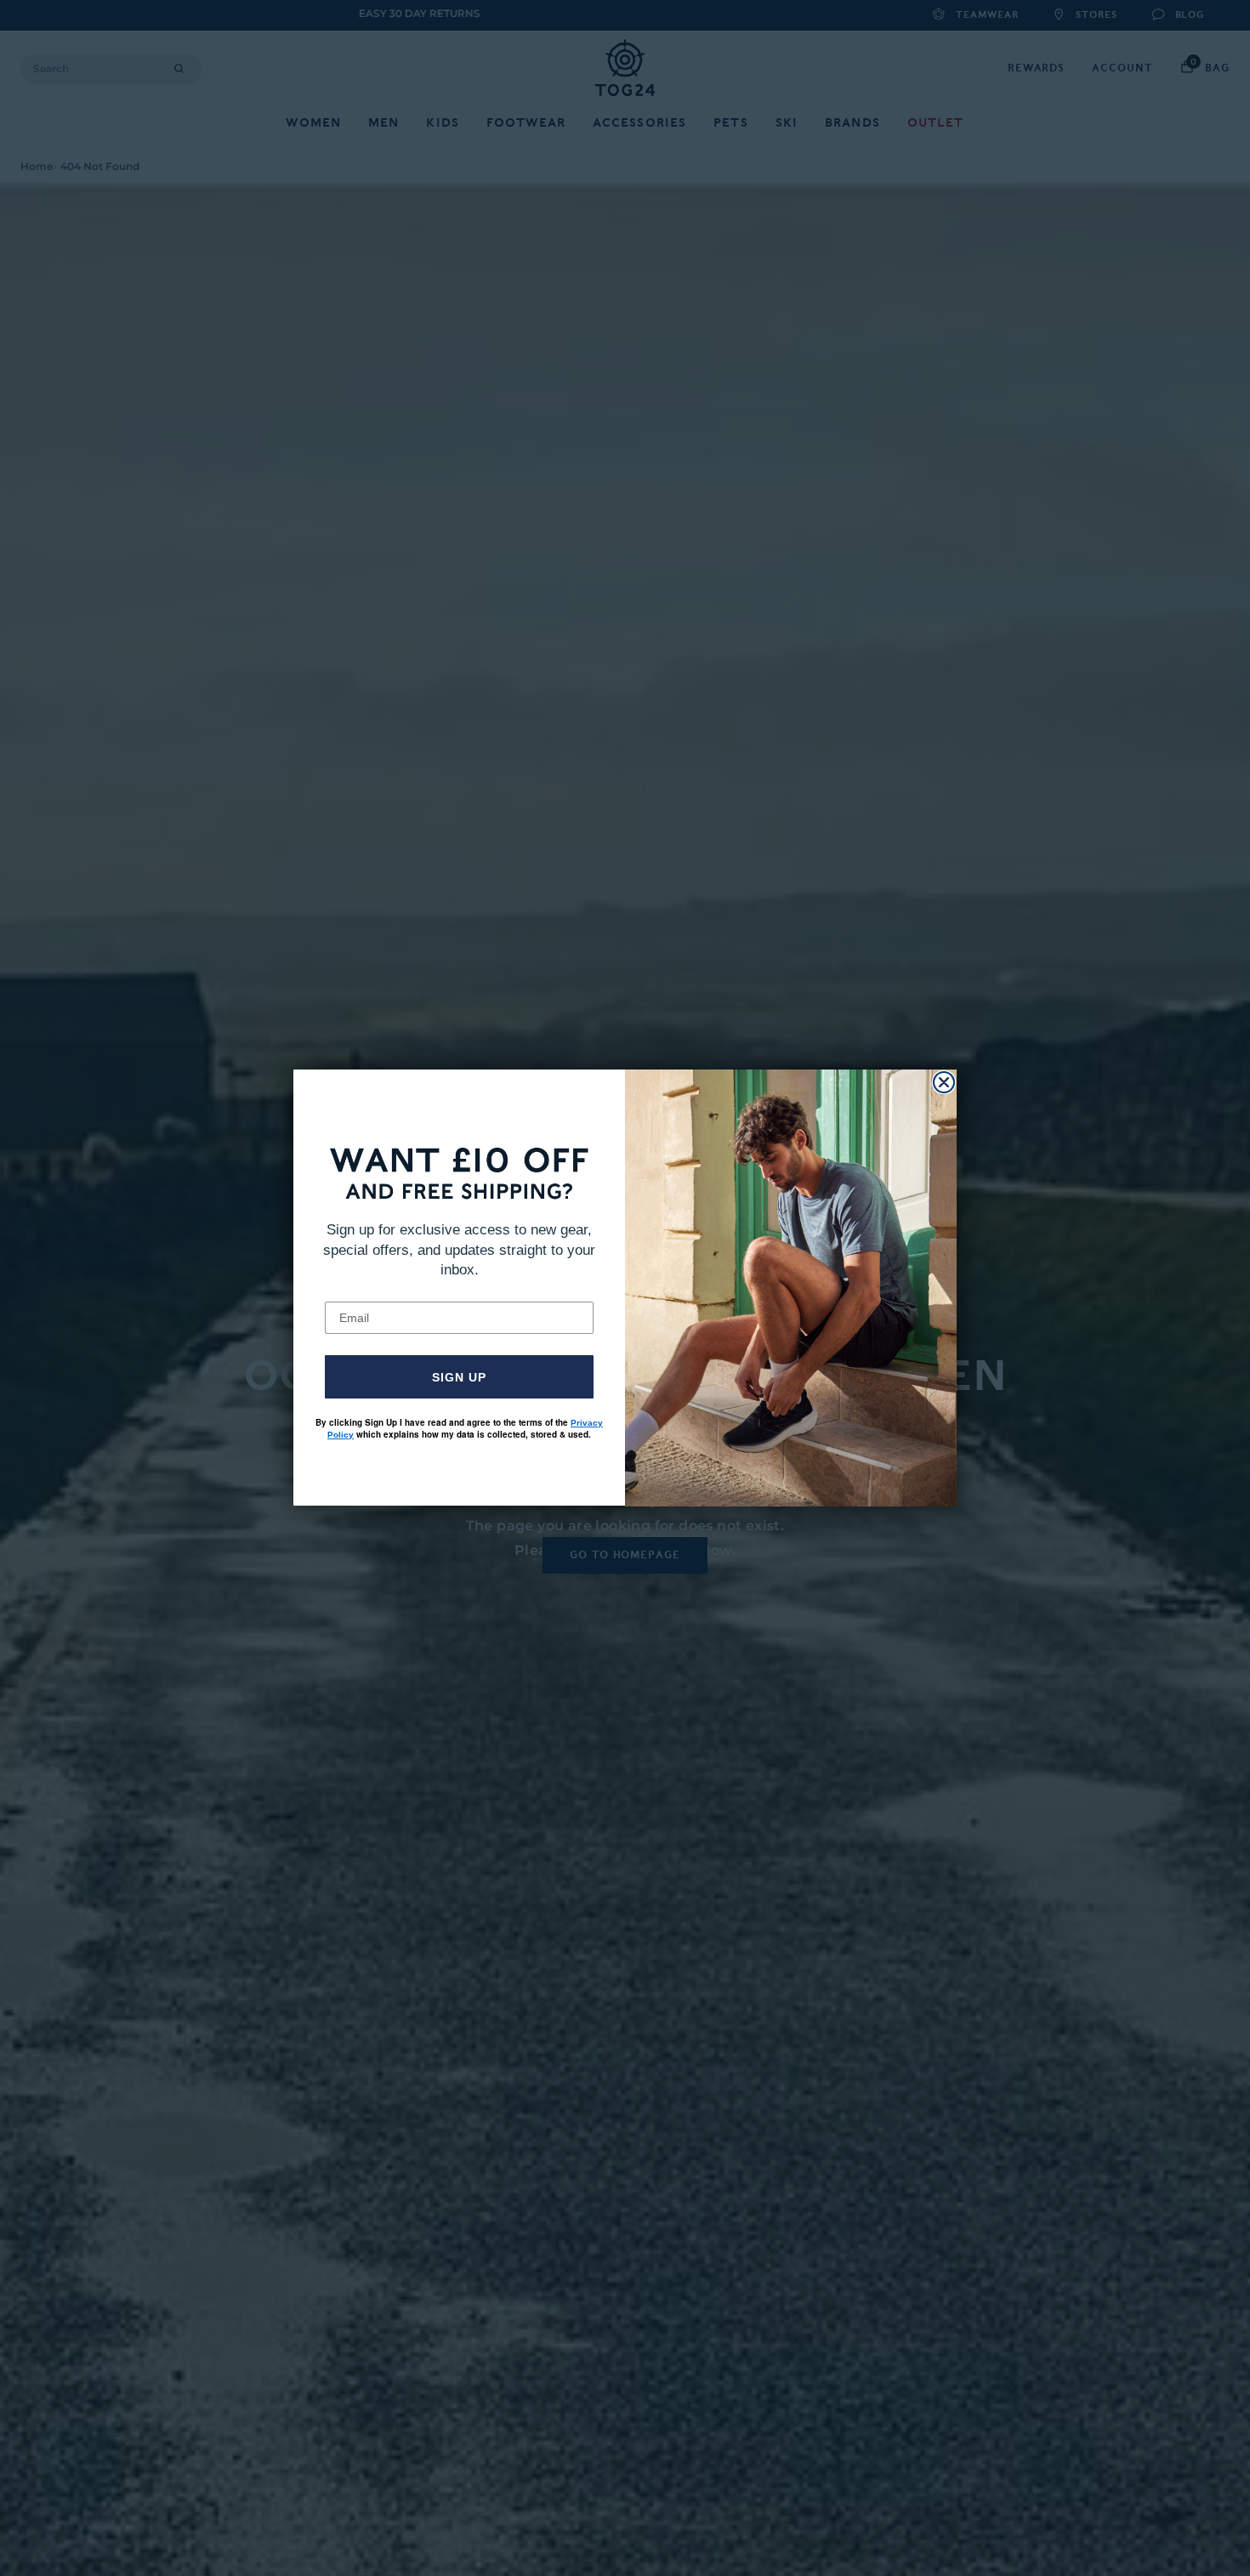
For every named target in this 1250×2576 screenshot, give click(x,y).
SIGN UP (459, 1377)
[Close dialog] (944, 1082)
